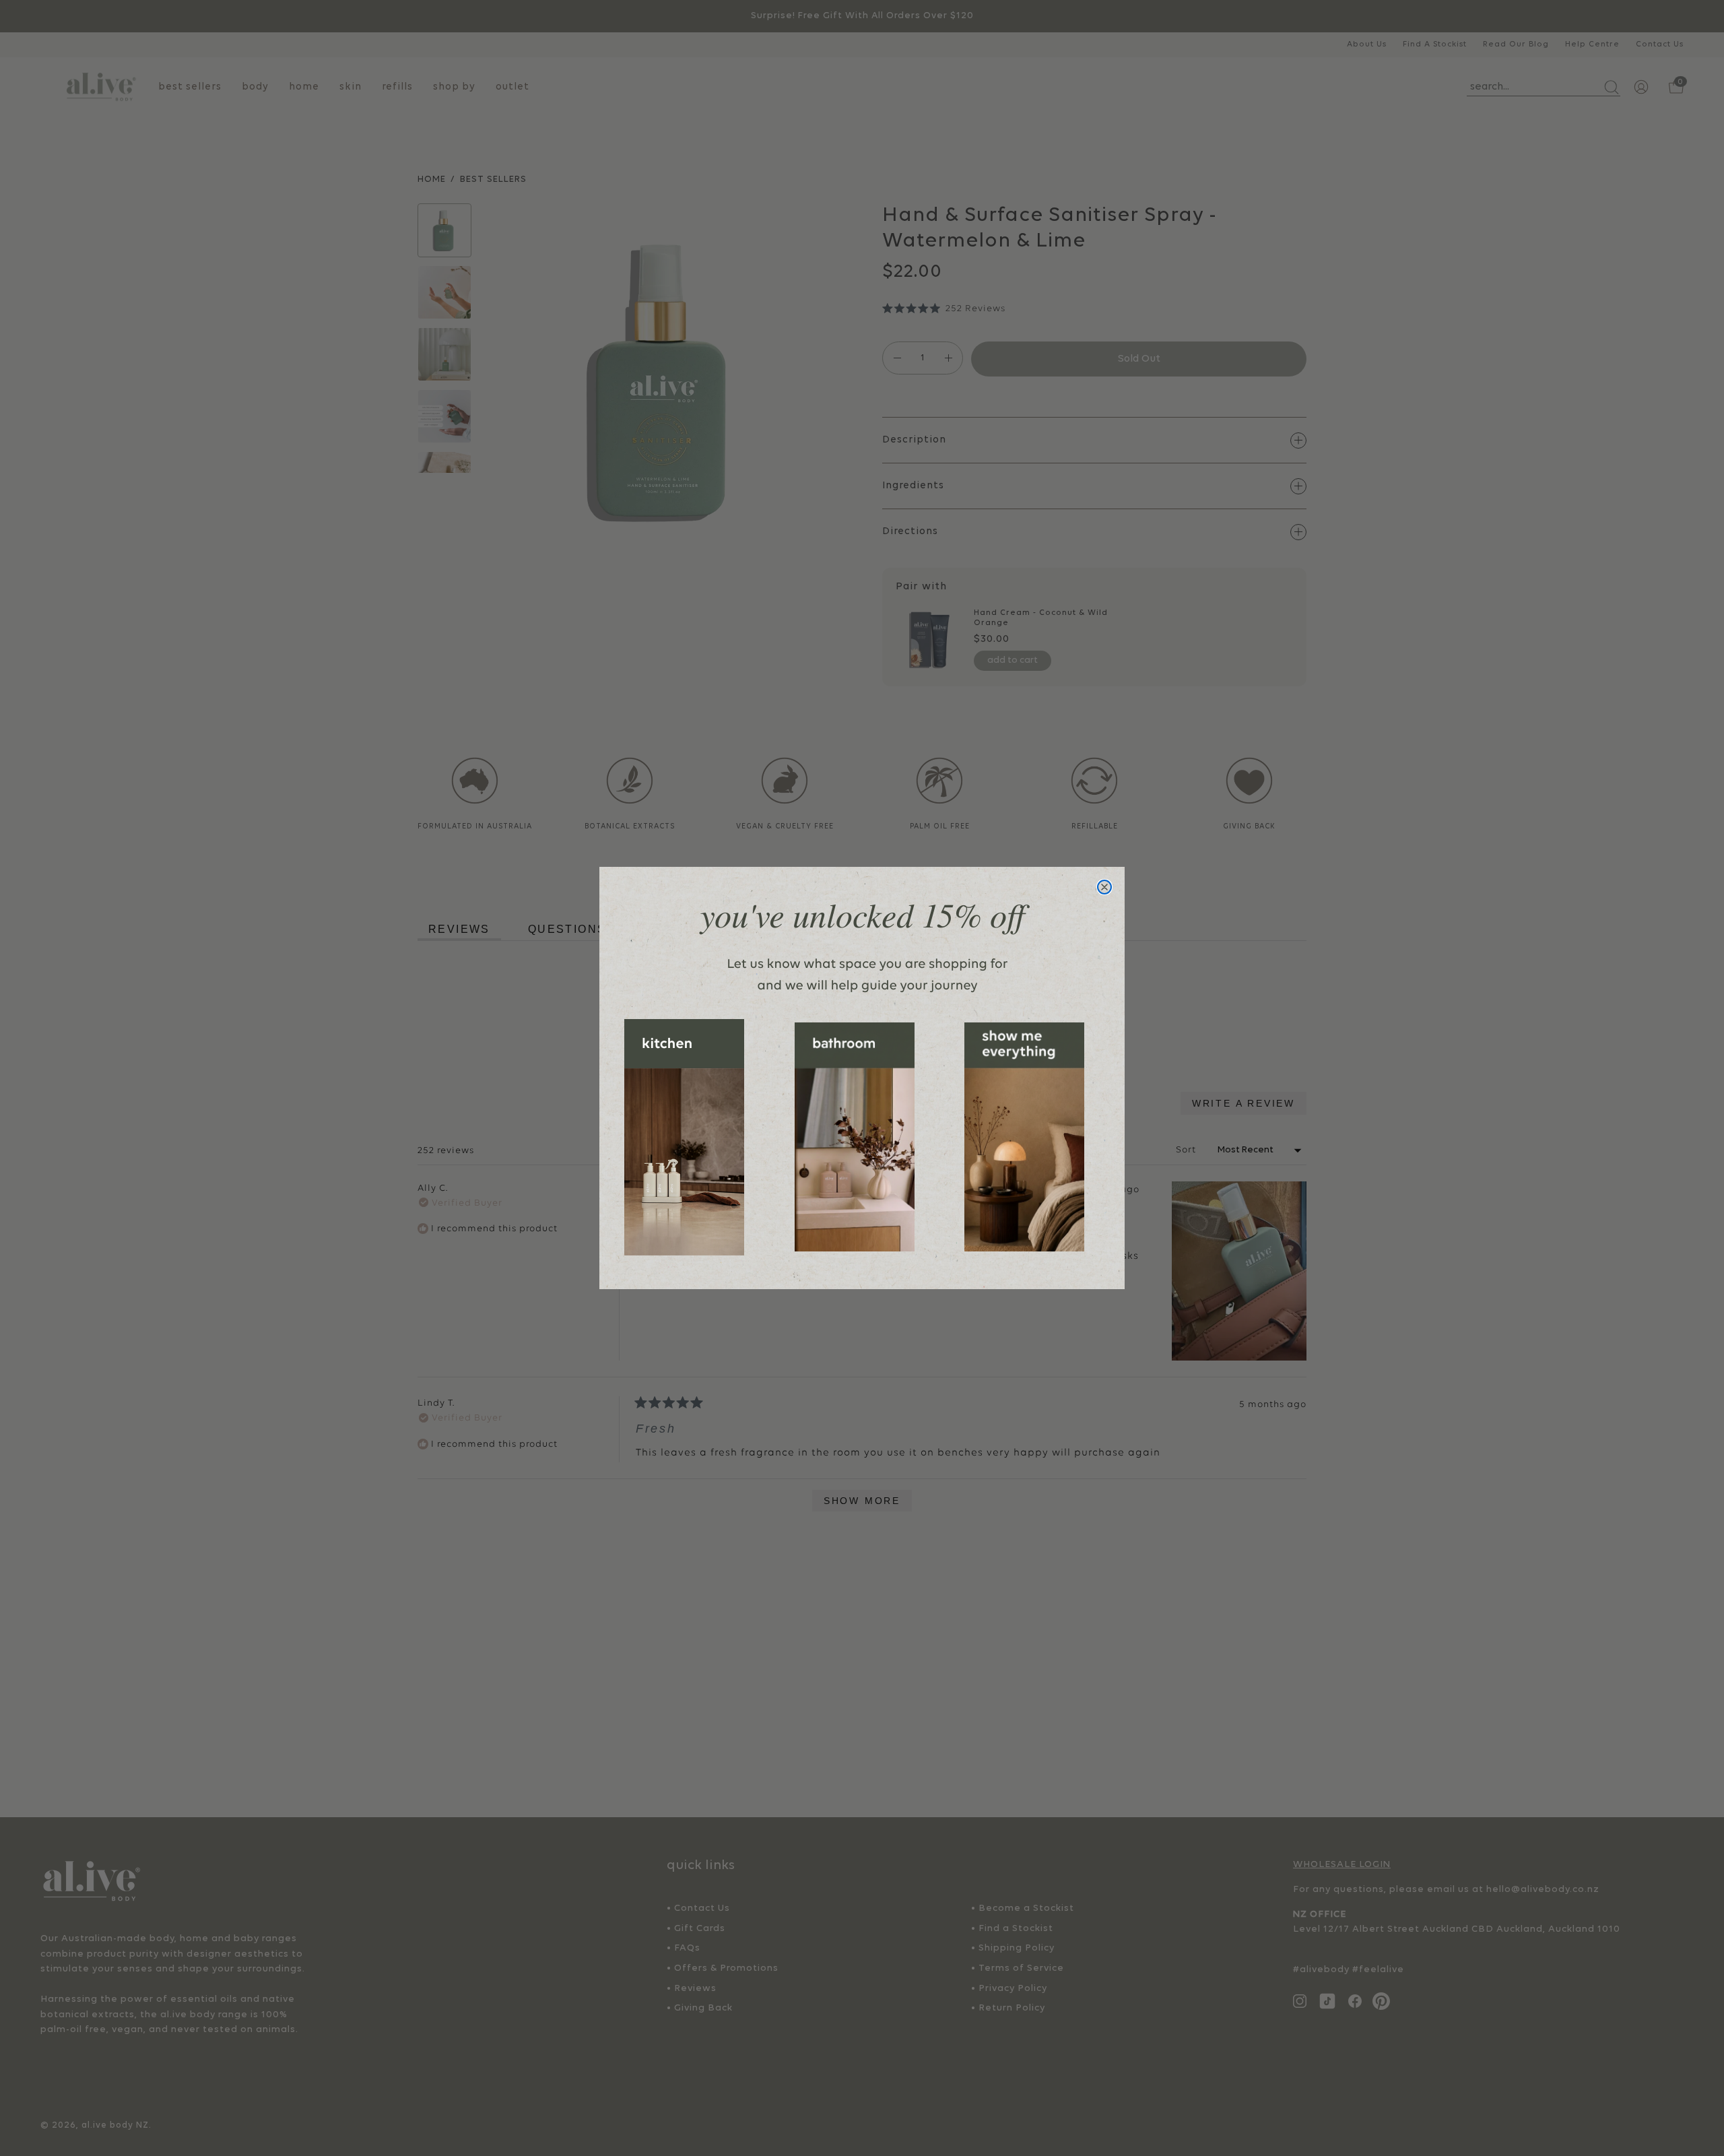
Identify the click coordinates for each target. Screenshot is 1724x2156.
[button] (684, 1137)
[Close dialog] (1104, 887)
